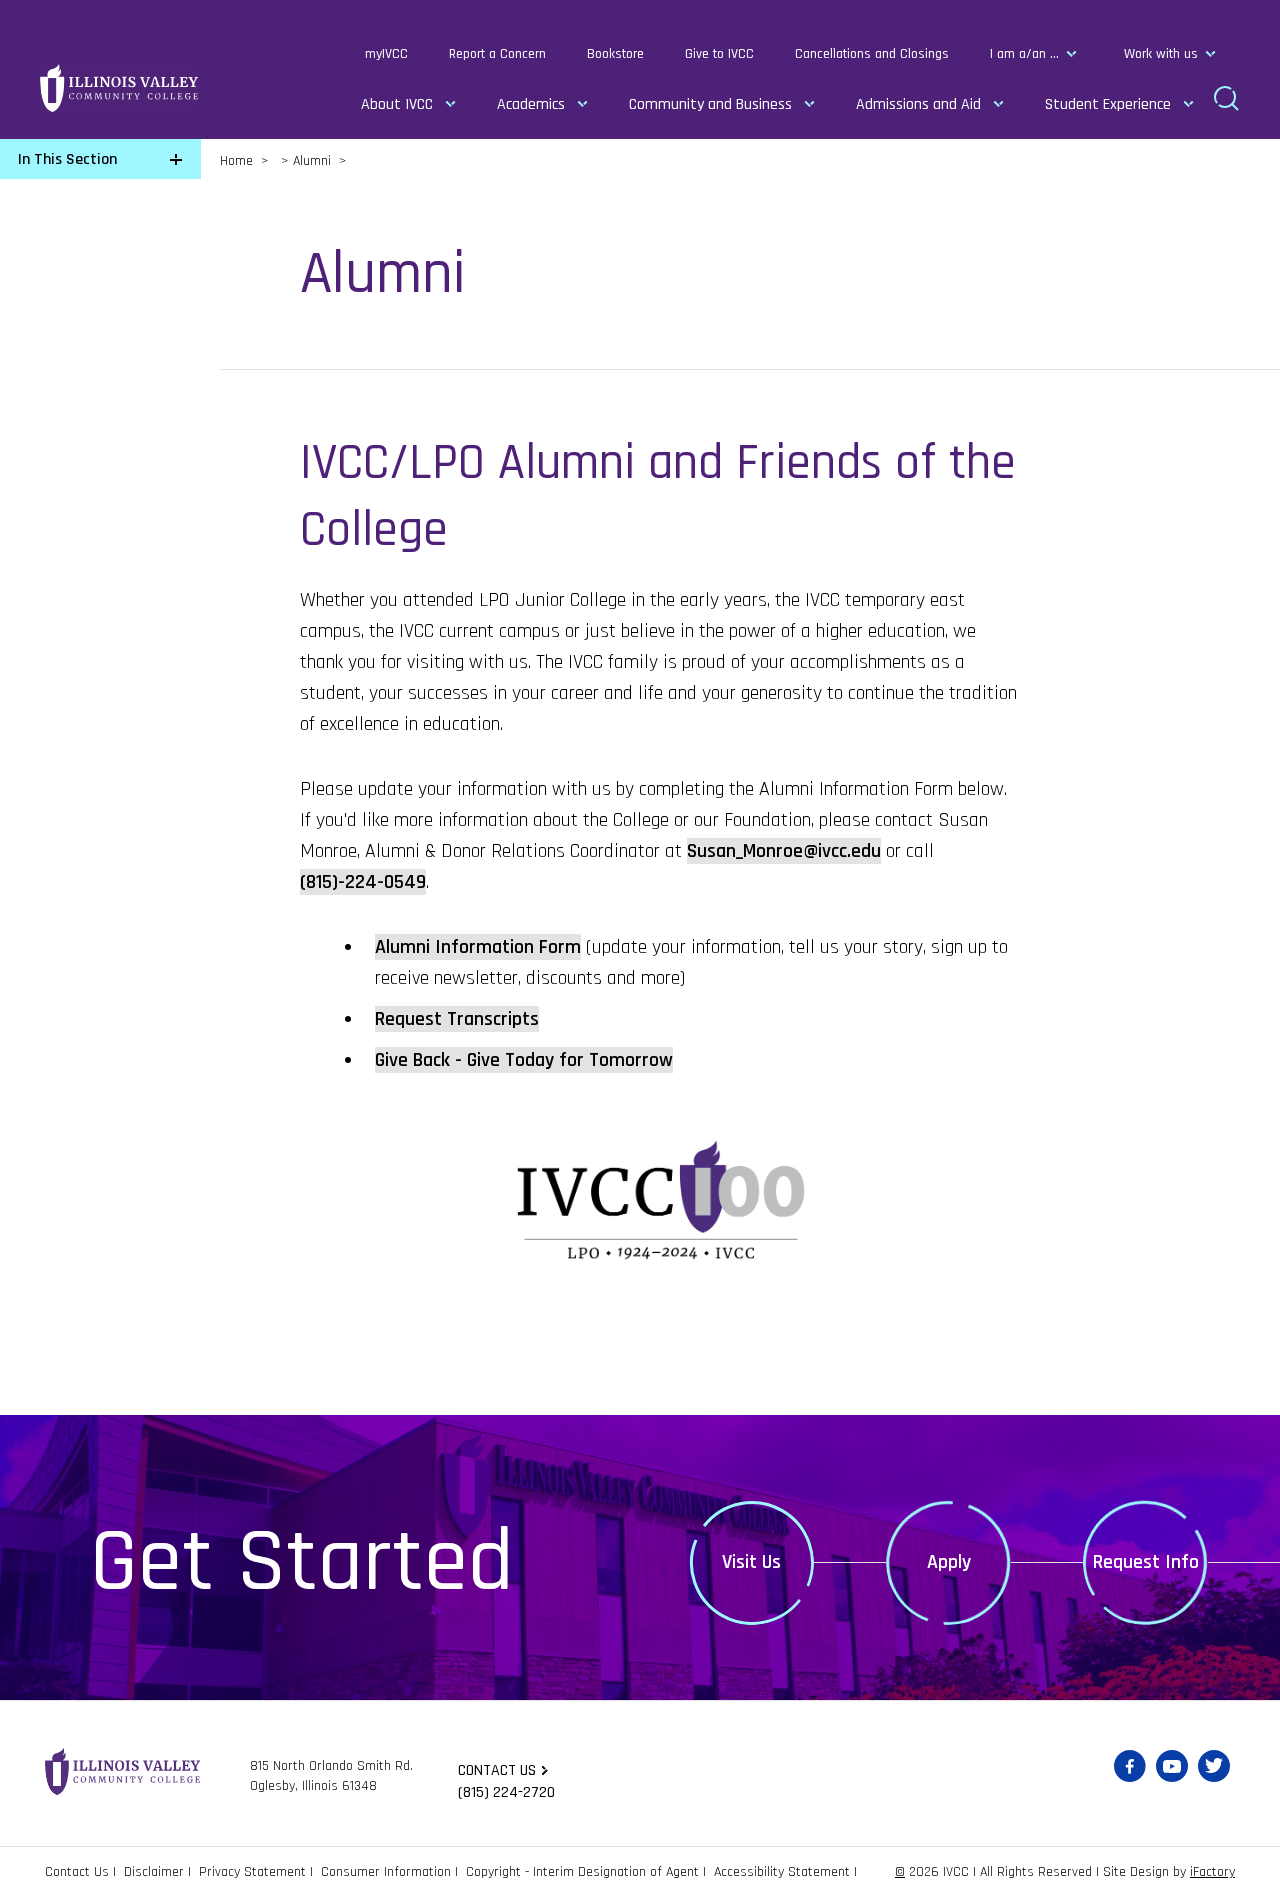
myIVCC (386, 54)
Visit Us (751, 1562)
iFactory (1212, 1872)
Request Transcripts (457, 1019)
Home (236, 161)
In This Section (67, 159)
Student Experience (1108, 104)
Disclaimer (154, 1872)
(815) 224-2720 (506, 1792)
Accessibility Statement (782, 1872)
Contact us (497, 1770)
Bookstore (615, 54)
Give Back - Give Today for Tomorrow (524, 1060)
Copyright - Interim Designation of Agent (582, 1872)
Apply (949, 1562)
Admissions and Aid (918, 104)
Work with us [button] (1161, 54)
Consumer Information (386, 1872)
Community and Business (710, 104)
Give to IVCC (719, 54)
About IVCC (397, 104)
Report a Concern (497, 54)
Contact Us (77, 1872)
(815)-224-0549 (363, 882)
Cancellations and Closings (872, 54)
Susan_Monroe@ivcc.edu (784, 851)
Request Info (1146, 1562)
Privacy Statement (252, 1872)
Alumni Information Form (478, 947)
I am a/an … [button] (1024, 54)
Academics (531, 104)
